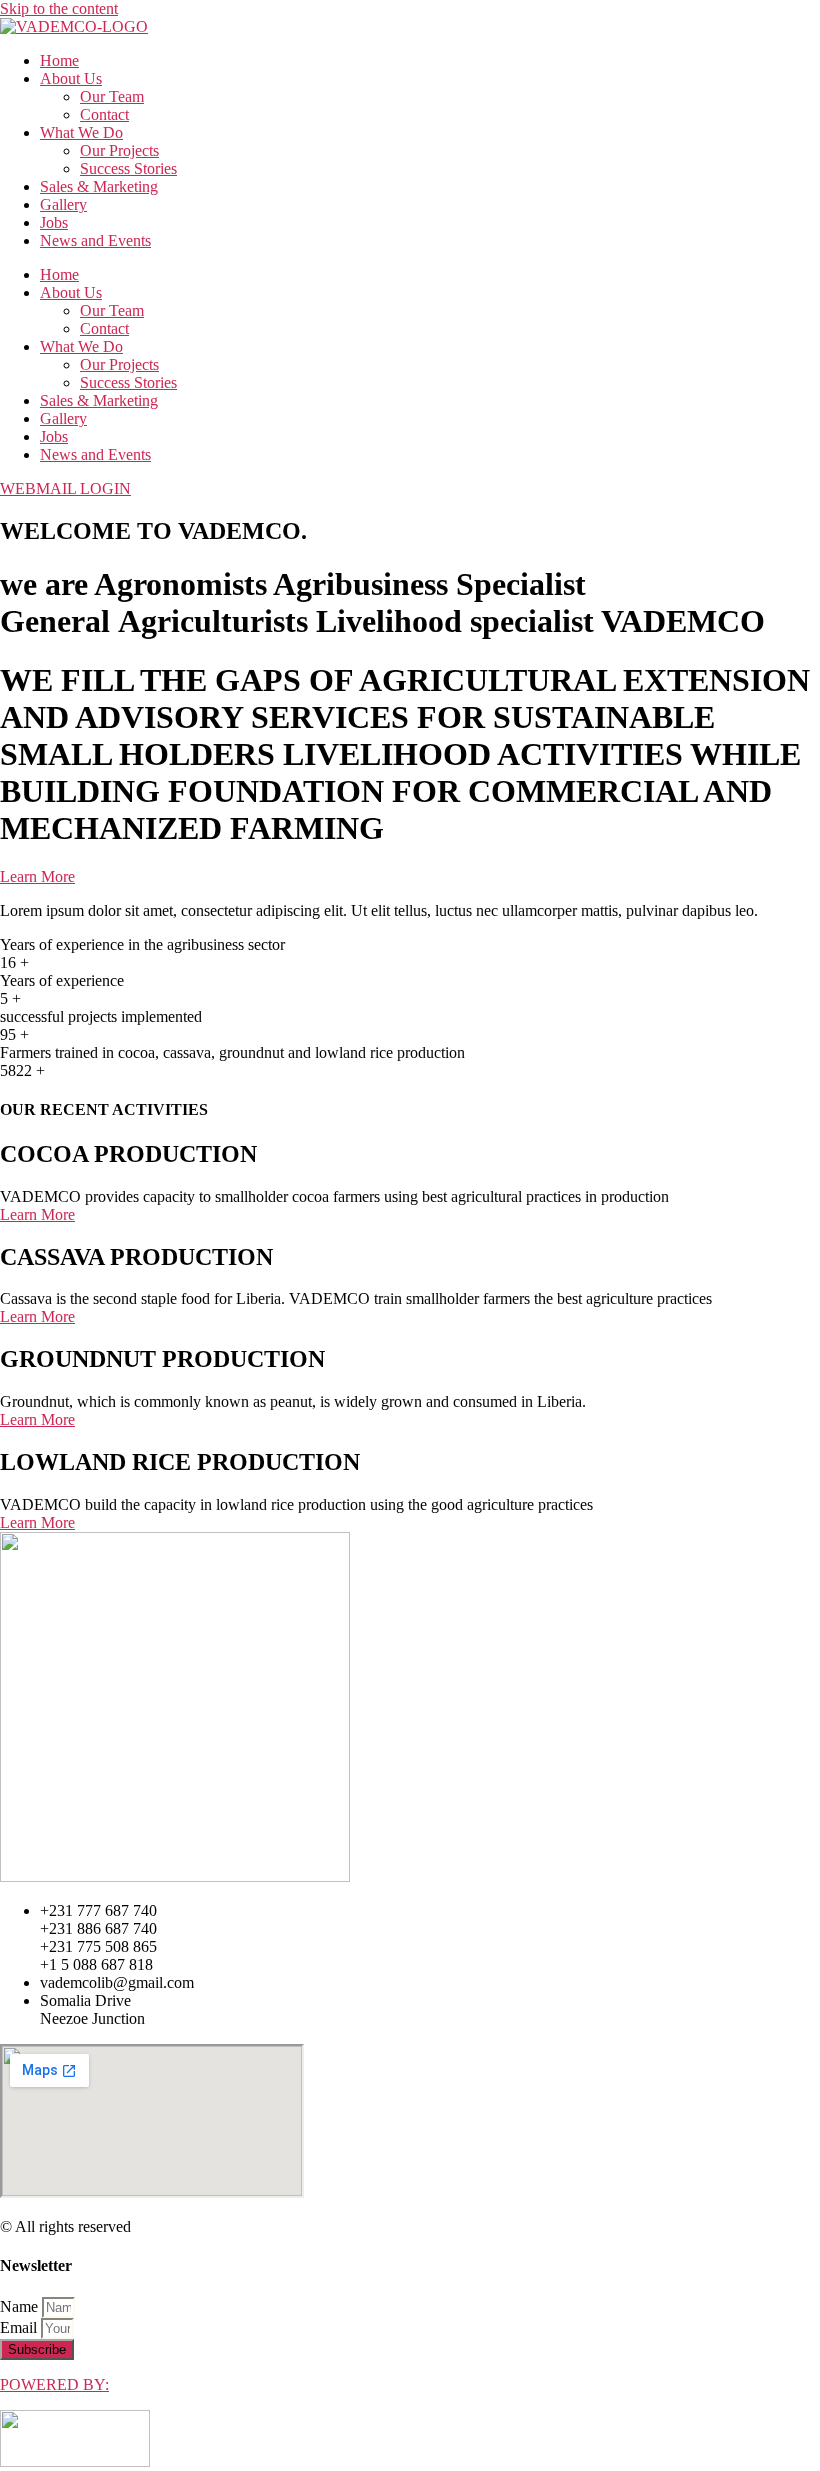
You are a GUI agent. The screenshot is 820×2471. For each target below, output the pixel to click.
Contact (104, 114)
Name (21, 2306)
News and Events (95, 240)
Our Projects (119, 150)
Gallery (63, 204)
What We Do (81, 132)
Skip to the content (59, 8)
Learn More (37, 876)
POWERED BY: (54, 2384)
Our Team (112, 96)
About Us (71, 78)
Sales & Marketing (99, 186)
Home (59, 60)
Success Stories (128, 168)
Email (20, 2327)
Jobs (54, 222)
